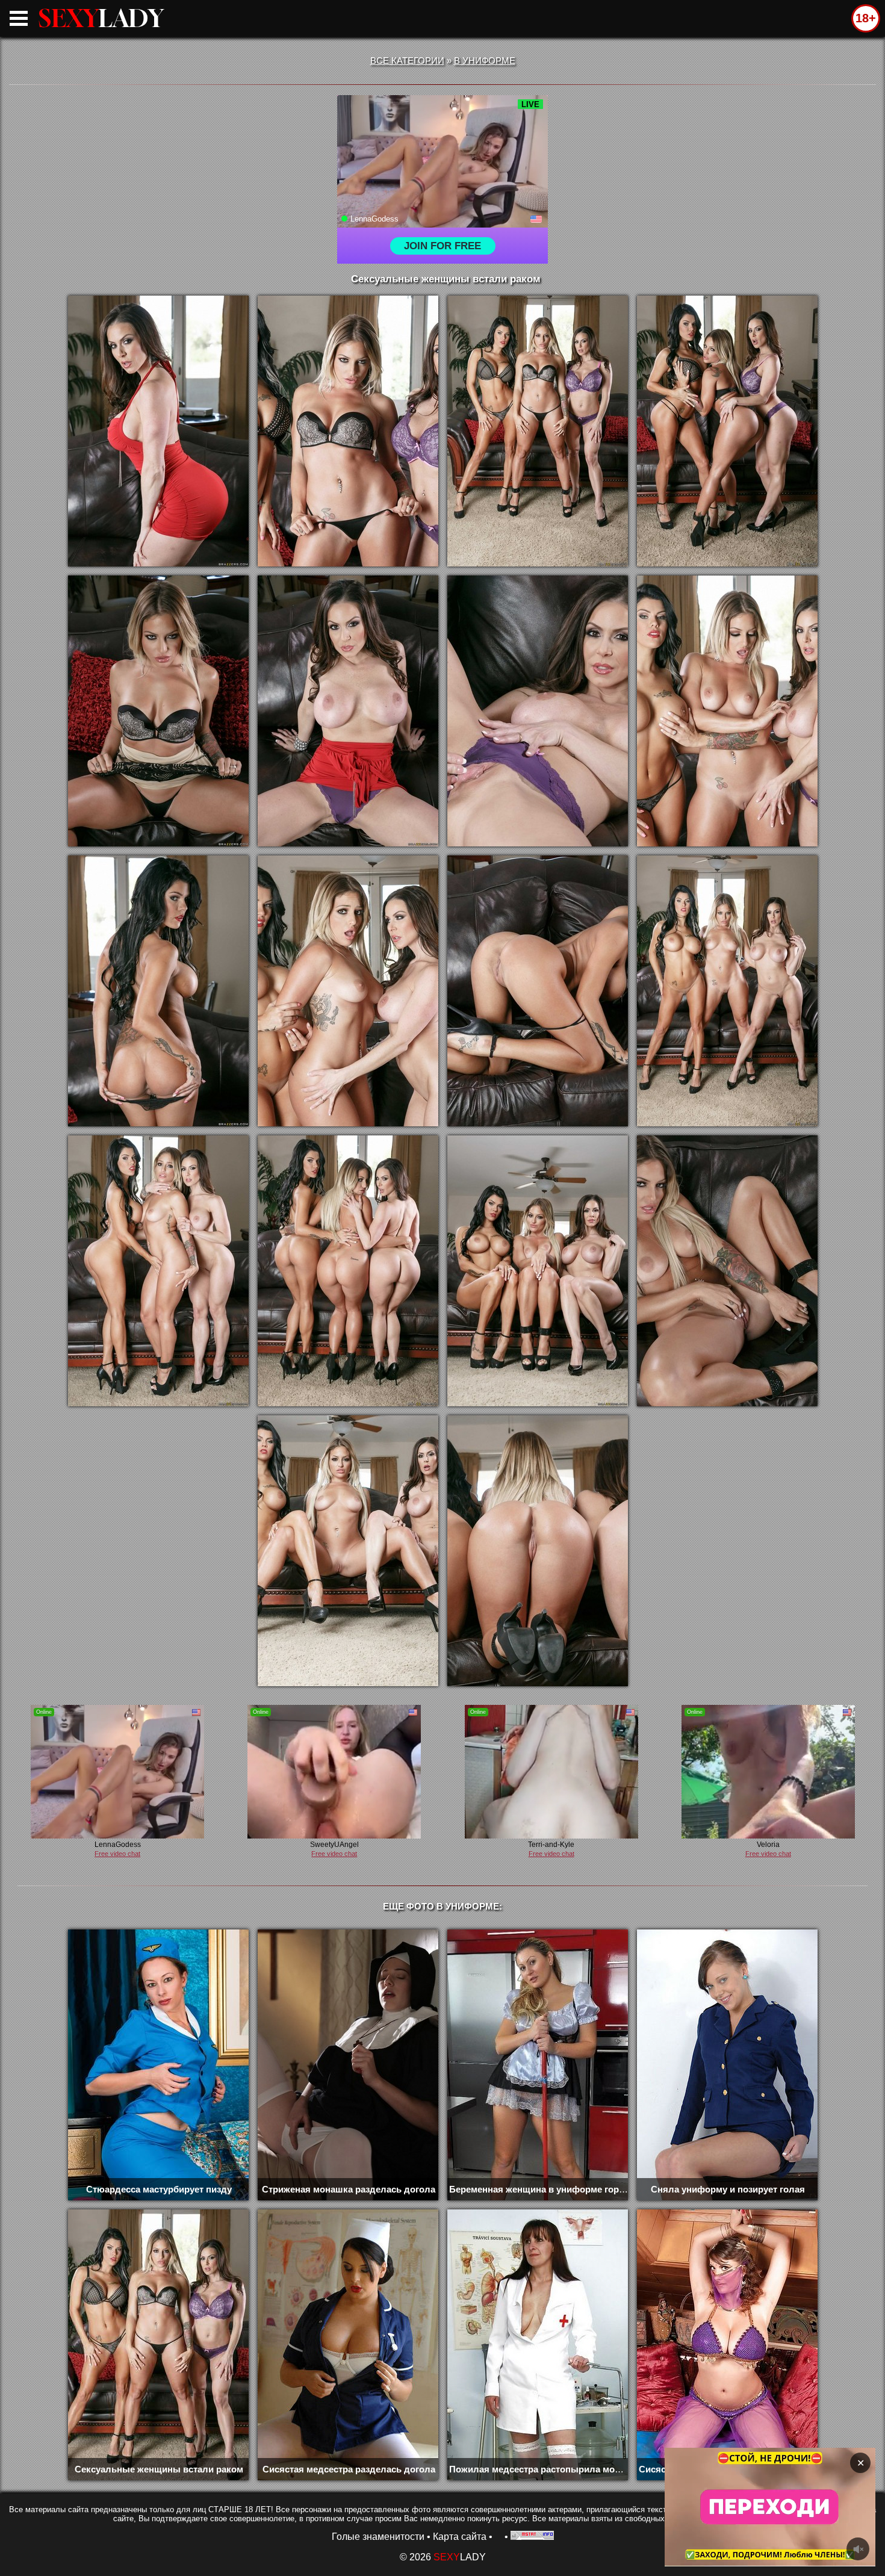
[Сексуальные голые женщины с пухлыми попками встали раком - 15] (538, 1271)
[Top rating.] (532, 2537)
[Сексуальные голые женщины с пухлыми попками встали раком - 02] (348, 431)
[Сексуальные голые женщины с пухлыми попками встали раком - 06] (348, 711)
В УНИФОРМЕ (485, 61)
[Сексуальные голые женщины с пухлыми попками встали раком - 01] (158, 431)
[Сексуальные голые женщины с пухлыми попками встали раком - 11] (538, 991)
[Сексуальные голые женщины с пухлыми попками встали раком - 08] (727, 711)
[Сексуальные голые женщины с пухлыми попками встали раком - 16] (727, 1271)
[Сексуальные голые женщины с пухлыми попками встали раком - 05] (158, 711)
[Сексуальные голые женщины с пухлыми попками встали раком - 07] (538, 711)
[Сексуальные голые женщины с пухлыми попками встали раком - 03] (538, 431)
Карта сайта (460, 2537)
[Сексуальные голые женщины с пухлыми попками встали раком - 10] (348, 991)
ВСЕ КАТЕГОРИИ (407, 61)
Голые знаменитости (378, 2537)
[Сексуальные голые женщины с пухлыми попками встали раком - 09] (158, 991)
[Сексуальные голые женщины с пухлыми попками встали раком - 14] (348, 1271)
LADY (101, 18)
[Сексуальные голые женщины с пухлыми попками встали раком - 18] (538, 1551)
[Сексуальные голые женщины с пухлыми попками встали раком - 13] (158, 1271)
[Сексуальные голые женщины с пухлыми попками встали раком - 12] (727, 991)
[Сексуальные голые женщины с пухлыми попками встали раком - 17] (348, 1551)
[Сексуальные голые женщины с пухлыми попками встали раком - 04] (727, 431)
